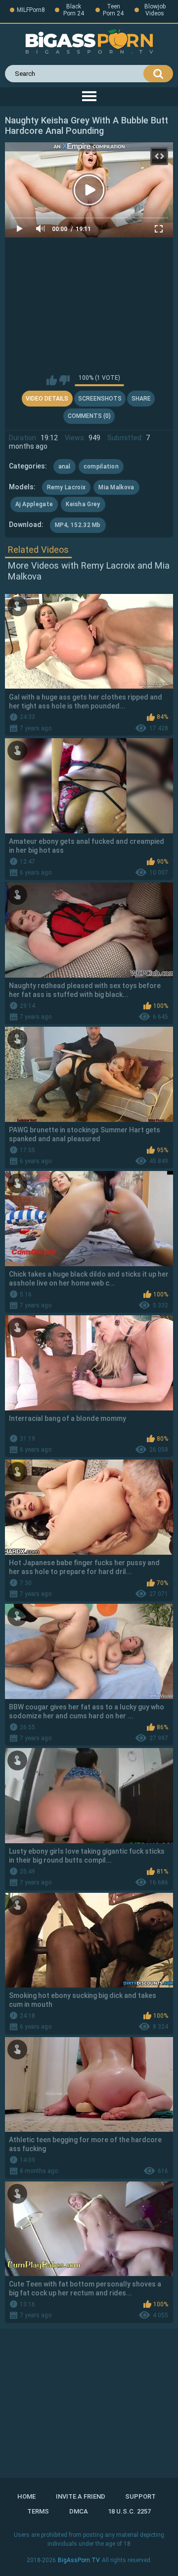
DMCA (79, 2511)
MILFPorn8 (31, 10)
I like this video (52, 380)
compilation (101, 467)
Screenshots (100, 399)
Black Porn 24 (74, 10)
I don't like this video (65, 380)
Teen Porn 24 (113, 10)
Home (26, 2496)
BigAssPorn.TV (79, 2560)
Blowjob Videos (155, 10)
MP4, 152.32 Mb (78, 525)
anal (65, 467)
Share (141, 399)
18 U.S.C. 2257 (129, 2511)
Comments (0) (89, 416)
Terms (38, 2511)
